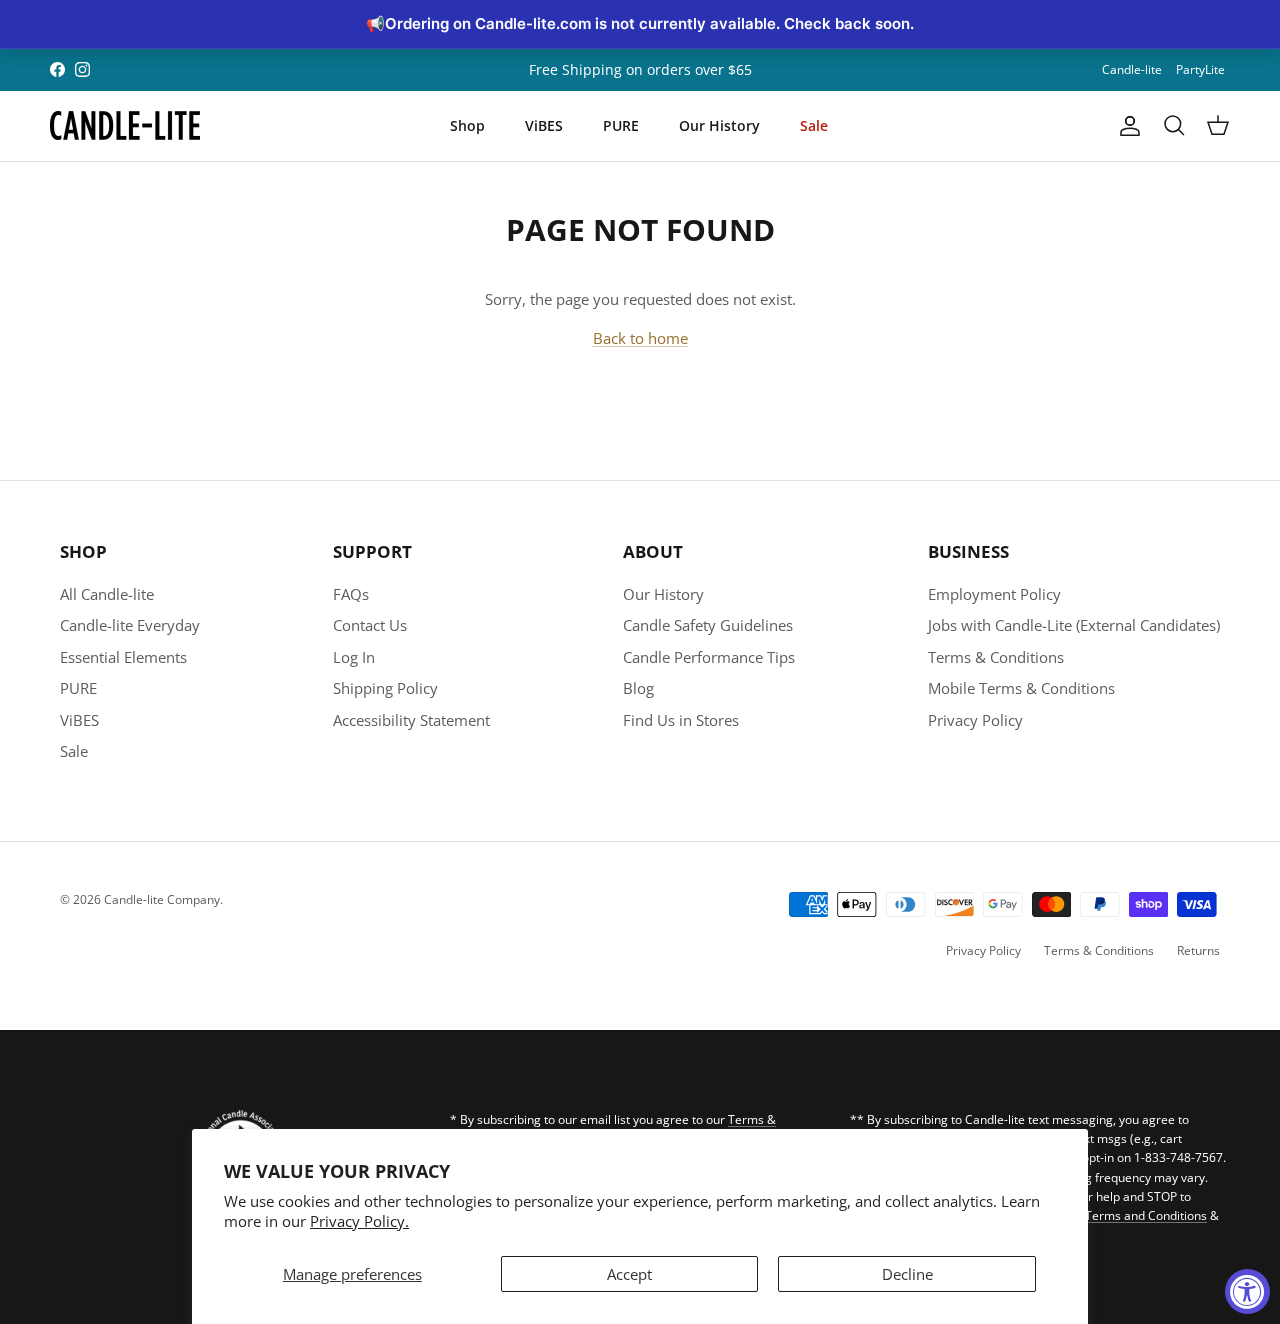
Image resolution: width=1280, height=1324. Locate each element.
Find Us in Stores (681, 720)
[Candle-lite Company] (125, 126)
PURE (621, 125)
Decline (907, 1274)
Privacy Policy (975, 720)
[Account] (1126, 126)
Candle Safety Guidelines (708, 625)
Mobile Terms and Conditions (1125, 1215)
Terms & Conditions (996, 657)
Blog (638, 688)
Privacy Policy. (359, 1221)
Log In (354, 657)
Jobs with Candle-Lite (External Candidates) (1074, 625)
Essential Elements (123, 657)
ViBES (544, 125)
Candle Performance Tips (709, 657)
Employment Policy (994, 594)
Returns (1198, 950)
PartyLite (1200, 69)
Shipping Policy (385, 688)
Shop (467, 125)
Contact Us (370, 625)
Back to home (640, 338)
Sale (814, 125)
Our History (719, 125)
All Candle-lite (107, 594)
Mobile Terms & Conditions (1021, 688)
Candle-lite (1132, 69)
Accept (629, 1274)
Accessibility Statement (411, 720)
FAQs (351, 594)
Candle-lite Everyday (130, 625)
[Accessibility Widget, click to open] (1247, 1291)
